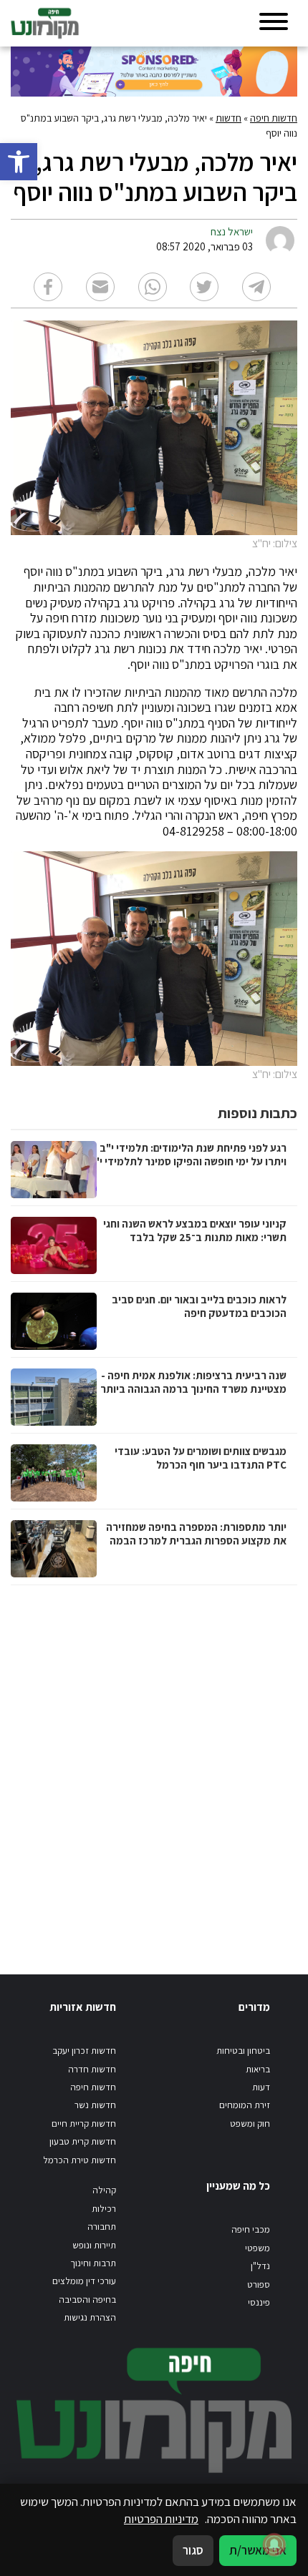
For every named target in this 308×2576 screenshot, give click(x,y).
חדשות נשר (95, 2105)
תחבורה (102, 2227)
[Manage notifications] (274, 2545)
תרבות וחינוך (93, 2263)
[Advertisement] (154, 1766)
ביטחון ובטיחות (243, 2051)
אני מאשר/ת (258, 2550)
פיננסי (259, 2302)
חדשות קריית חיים (84, 2124)
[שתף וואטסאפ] (153, 287)
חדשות (228, 118)
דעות (261, 2087)
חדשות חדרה (92, 2069)
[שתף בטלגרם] (256, 287)
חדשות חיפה (274, 118)
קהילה (104, 2190)
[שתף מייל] (100, 287)
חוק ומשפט (250, 2124)
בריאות (258, 2069)
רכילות (104, 2209)
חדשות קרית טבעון (83, 2141)
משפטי (258, 2248)
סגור (193, 2550)
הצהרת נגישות (90, 2317)
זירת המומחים (245, 2105)
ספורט (259, 2284)
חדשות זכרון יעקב (84, 2051)
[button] (19, 162)
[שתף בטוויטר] (204, 287)
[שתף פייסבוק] (48, 287)
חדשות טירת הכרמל (80, 2160)
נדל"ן (260, 2266)
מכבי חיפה (251, 2229)
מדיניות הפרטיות (161, 2519)
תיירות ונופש (94, 2245)
